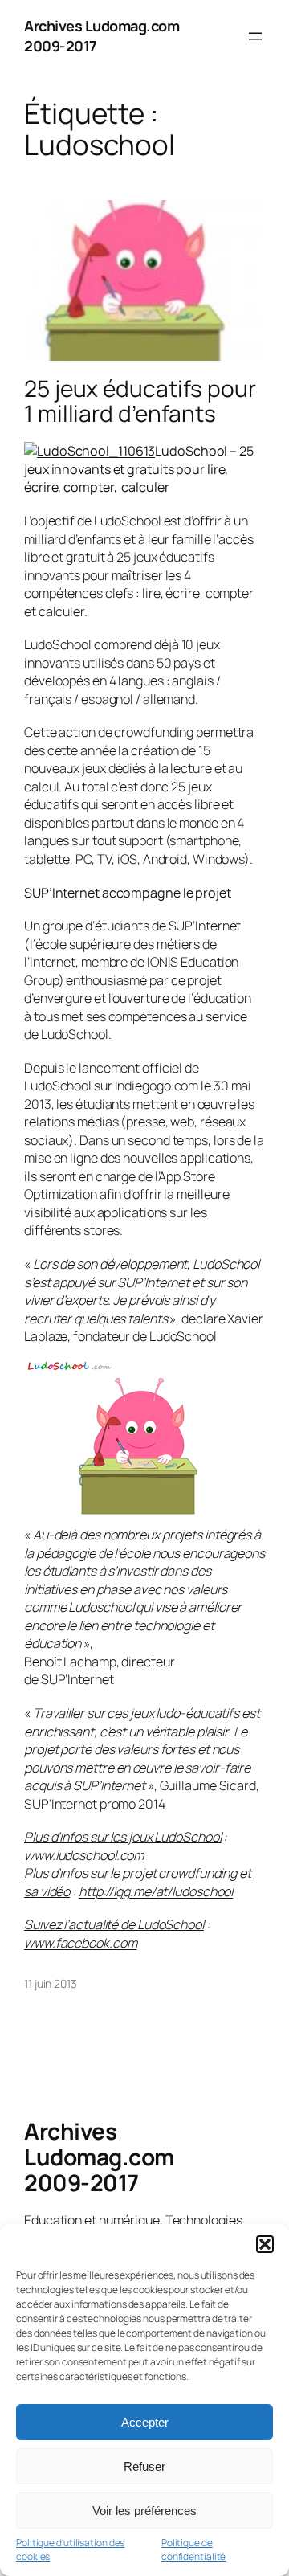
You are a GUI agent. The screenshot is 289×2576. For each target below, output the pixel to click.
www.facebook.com (80, 1943)
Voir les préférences (144, 2511)
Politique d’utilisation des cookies (70, 2550)
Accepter (145, 2422)
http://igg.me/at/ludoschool (156, 1891)
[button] (265, 2244)
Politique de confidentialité (194, 2550)
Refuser (144, 2466)
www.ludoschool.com (84, 1855)
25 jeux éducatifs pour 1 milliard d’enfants (140, 401)
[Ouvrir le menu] (255, 36)
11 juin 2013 (51, 1983)
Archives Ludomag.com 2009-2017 (99, 2156)
